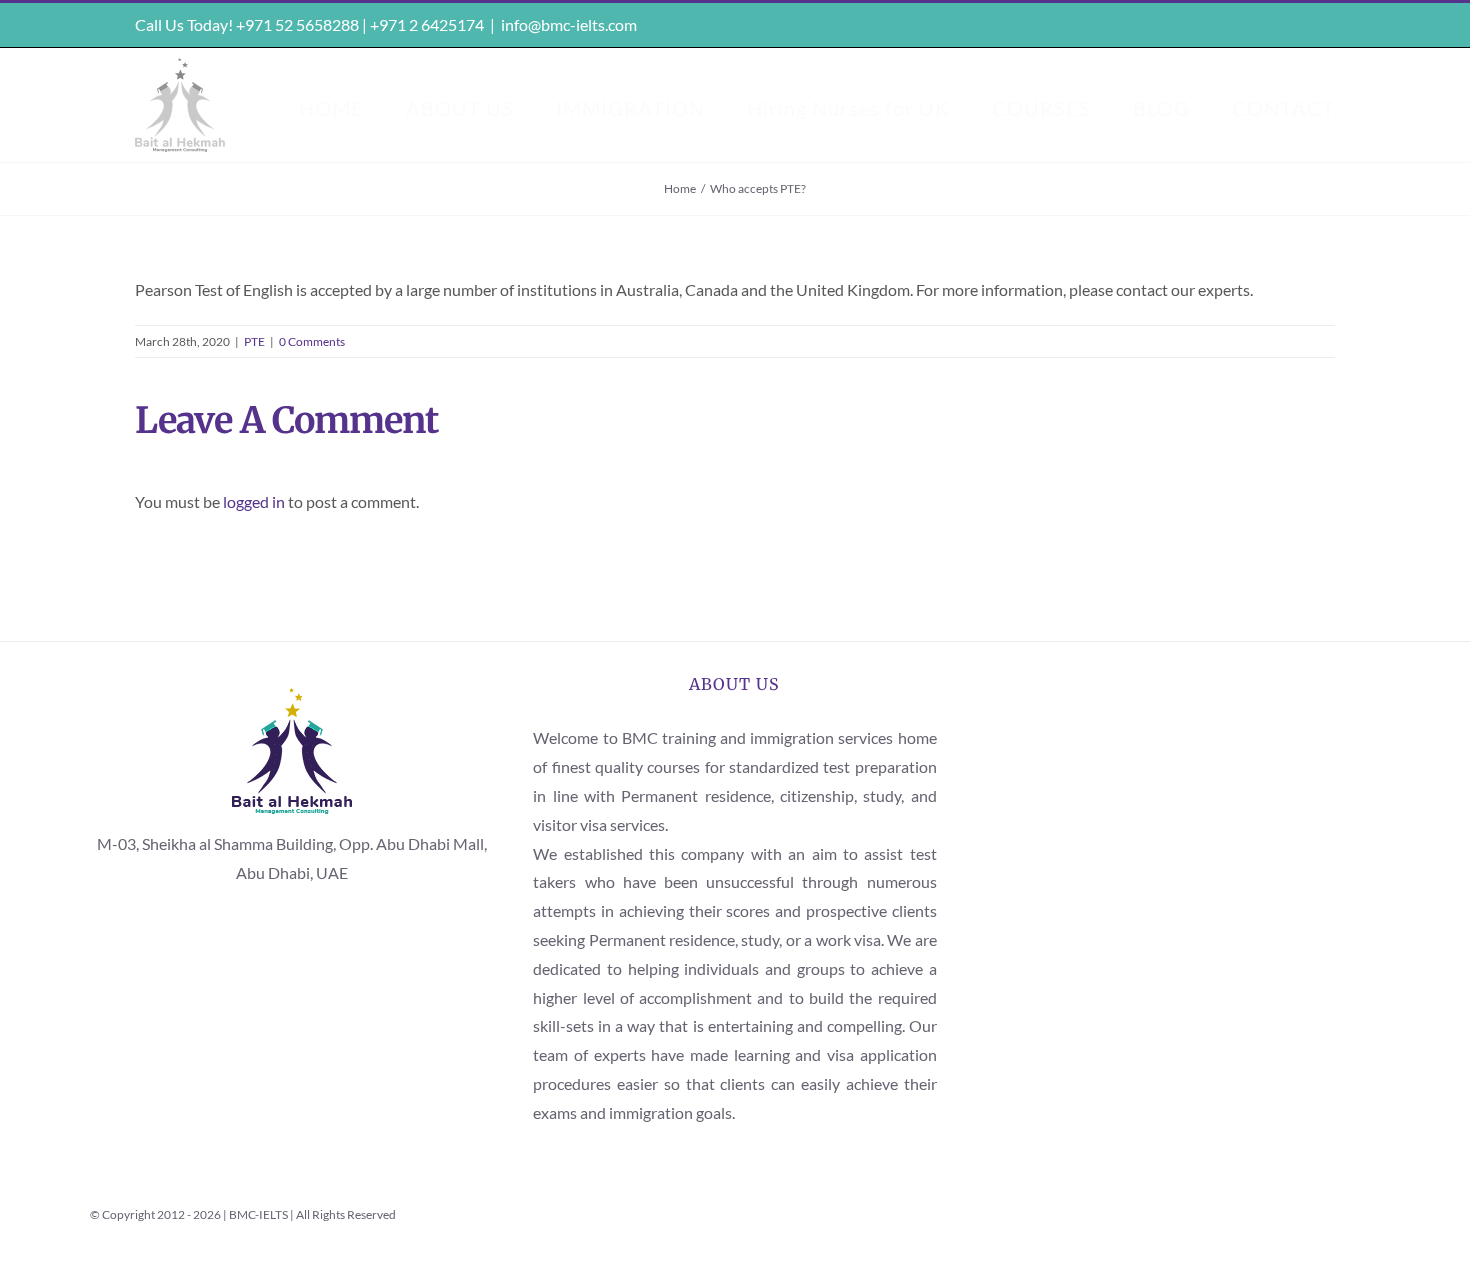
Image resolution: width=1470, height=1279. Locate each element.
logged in (254, 501)
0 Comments (312, 341)
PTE (254, 341)
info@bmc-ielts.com (569, 24)
